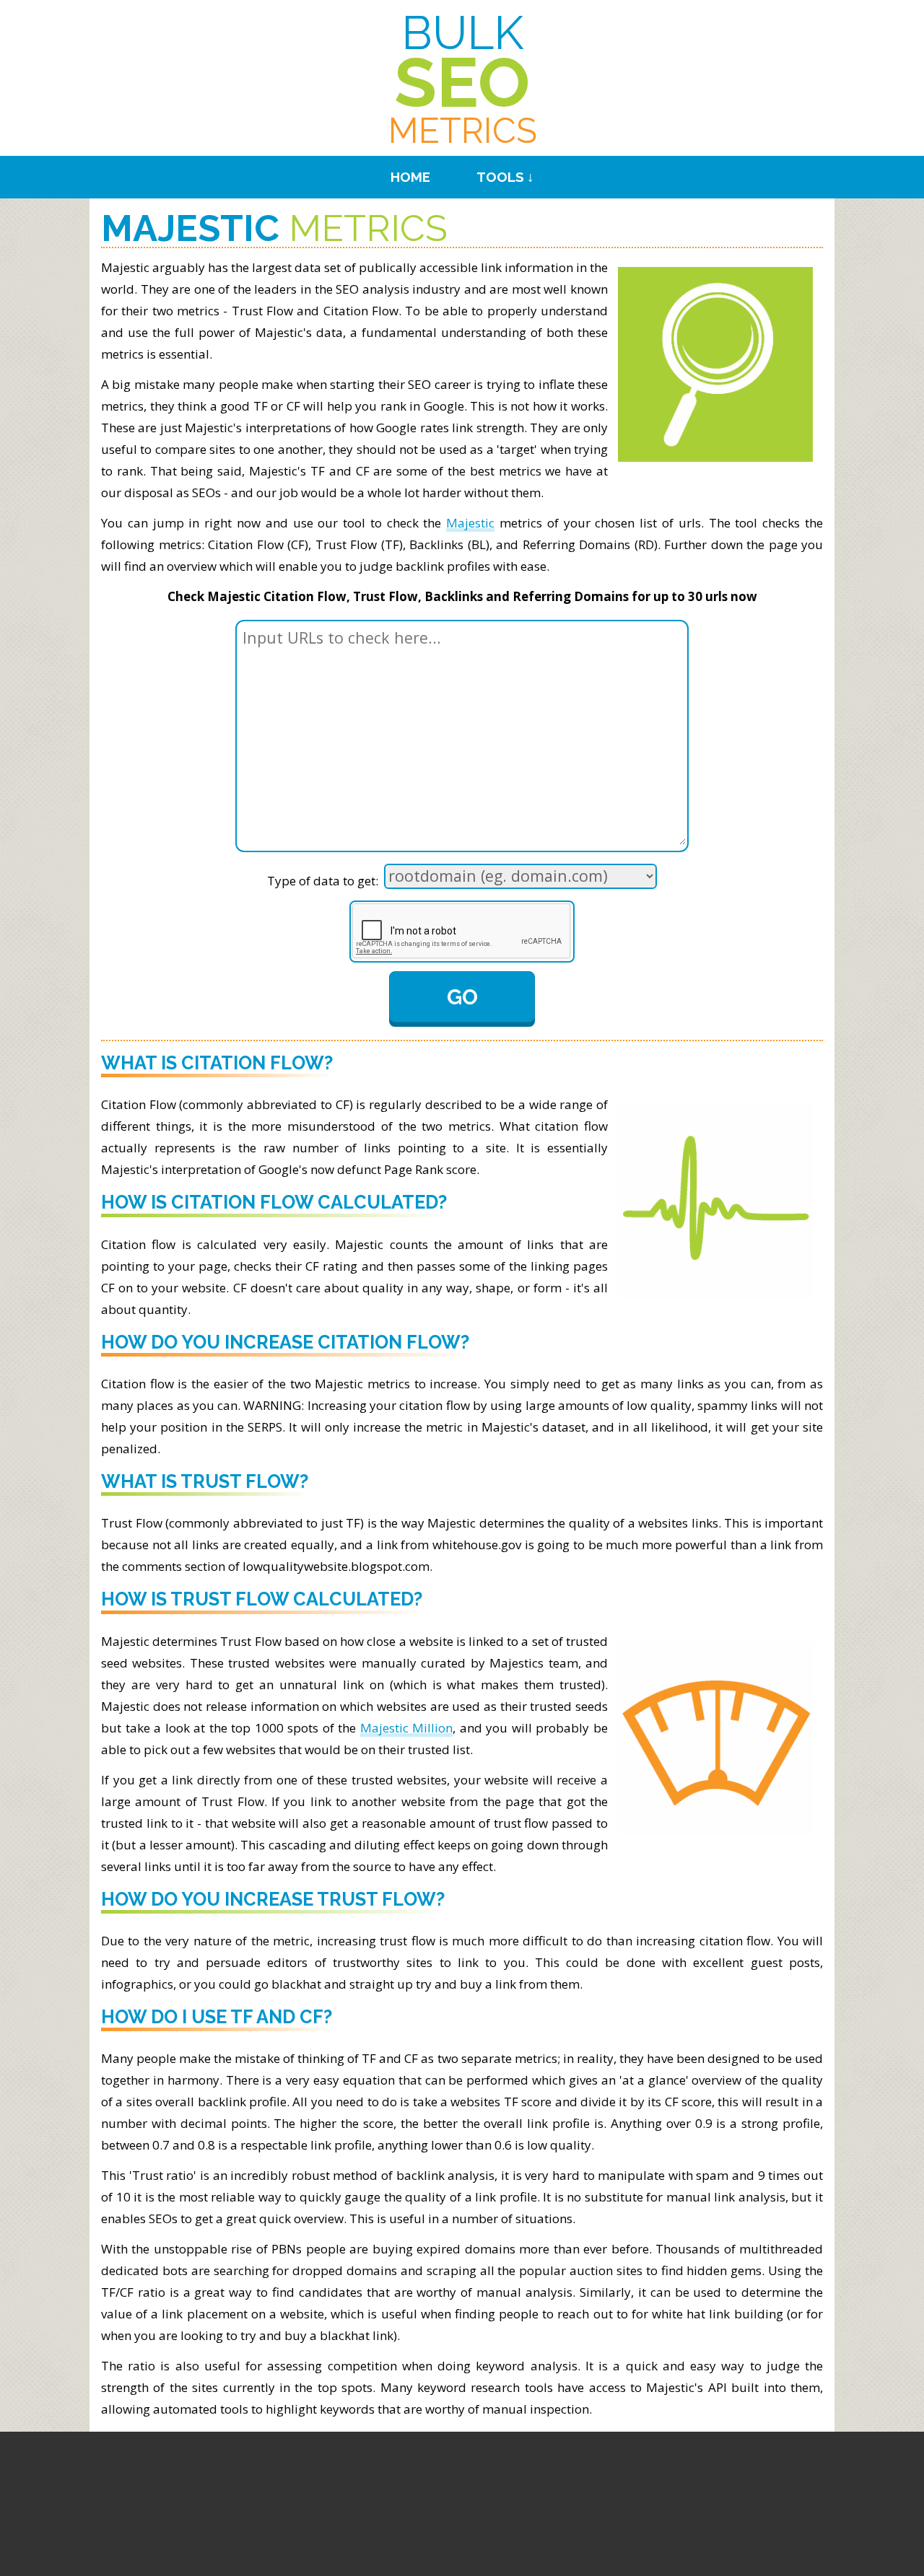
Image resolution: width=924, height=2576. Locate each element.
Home (410, 177)
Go (462, 997)
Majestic (470, 523)
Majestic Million (407, 1728)
